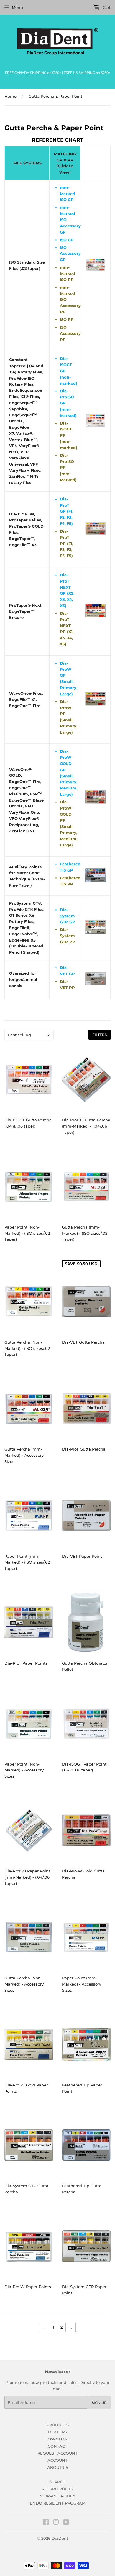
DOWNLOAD (57, 2439)
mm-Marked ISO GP (68, 194)
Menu (17, 7)
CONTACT (57, 2446)
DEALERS (57, 2432)
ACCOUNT (57, 2460)
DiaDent (60, 2538)
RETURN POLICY (58, 2489)
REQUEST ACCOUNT (57, 2453)
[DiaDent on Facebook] (46, 2523)
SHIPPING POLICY (58, 2496)
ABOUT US (58, 2467)
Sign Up (99, 2403)
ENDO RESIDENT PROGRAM (58, 2503)
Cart (106, 7)
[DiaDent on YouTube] (66, 2523)
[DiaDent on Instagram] (56, 2523)
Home (10, 96)
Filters (100, 1035)
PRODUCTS (58, 2425)
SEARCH (57, 2482)
